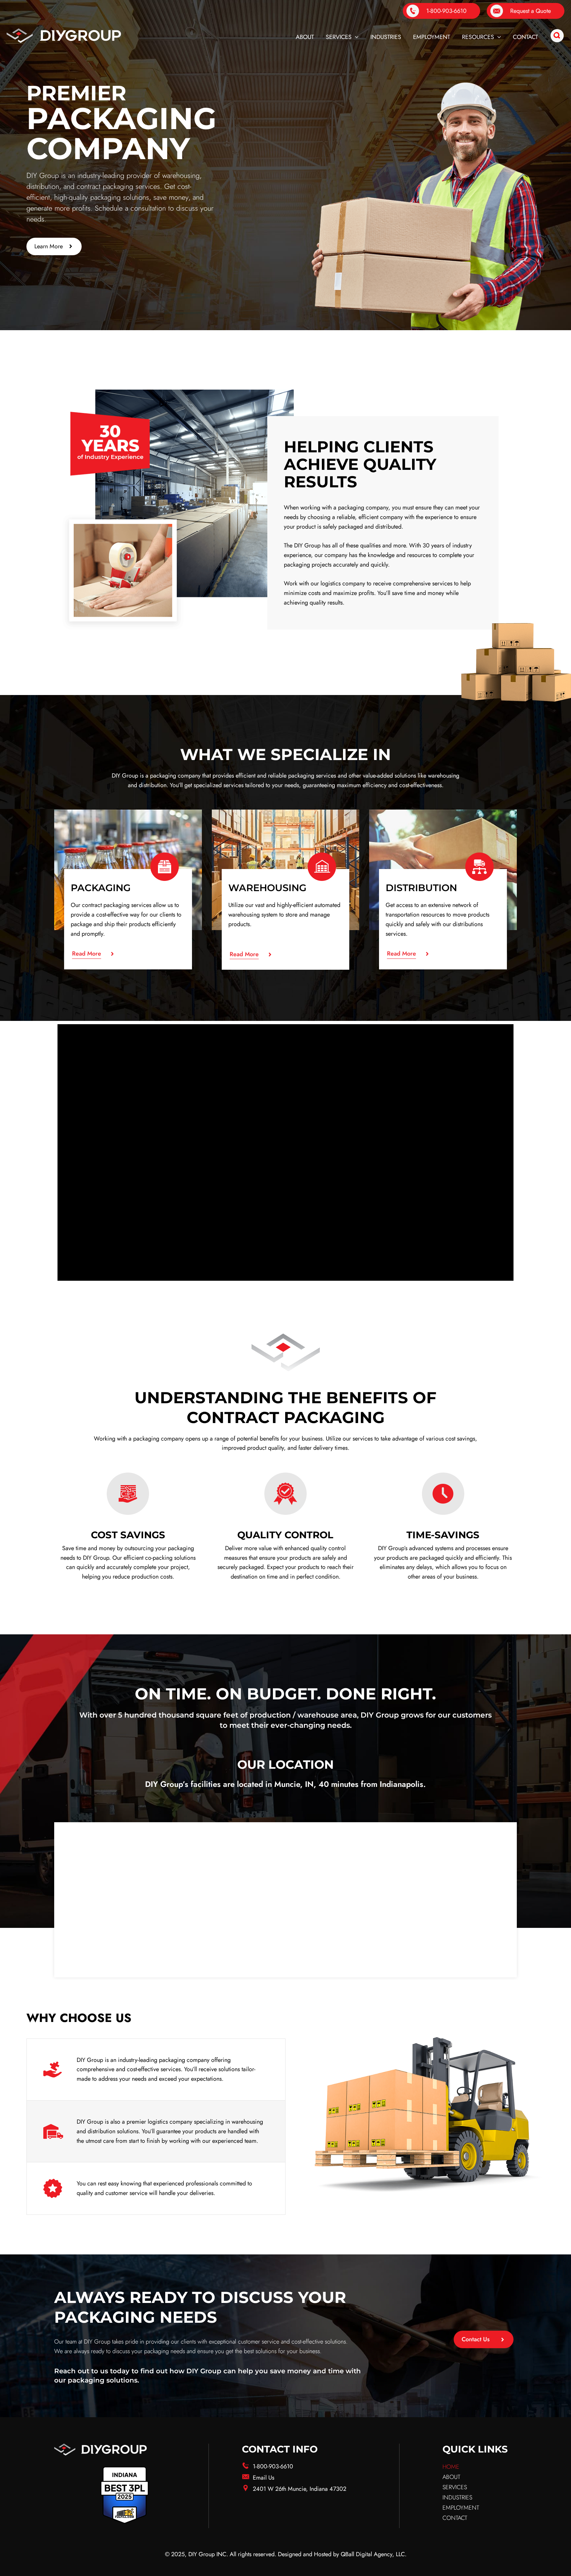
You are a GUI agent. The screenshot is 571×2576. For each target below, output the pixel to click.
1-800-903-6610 (273, 2466)
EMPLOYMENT (461, 2508)
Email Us (264, 2478)
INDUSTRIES (457, 2497)
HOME (451, 2467)
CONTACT (455, 2518)
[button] (355, 37)
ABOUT (451, 2477)
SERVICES (455, 2487)
